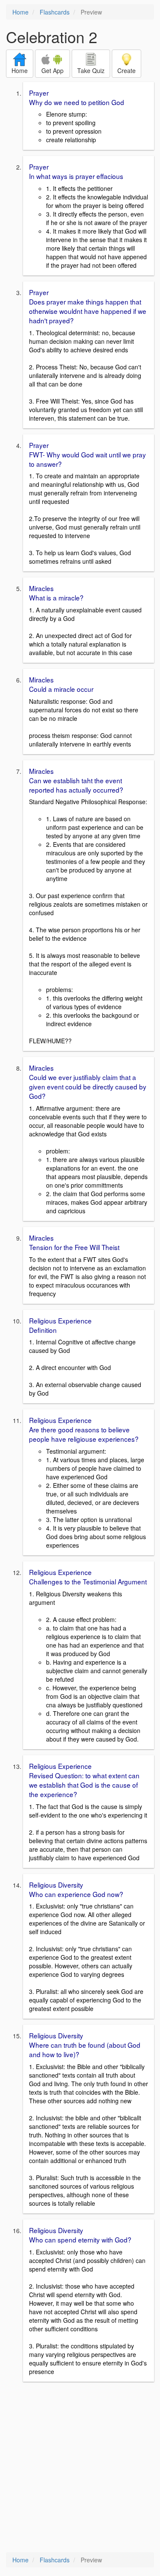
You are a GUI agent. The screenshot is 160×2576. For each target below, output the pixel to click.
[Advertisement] (80, 2468)
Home (20, 12)
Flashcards (55, 12)
